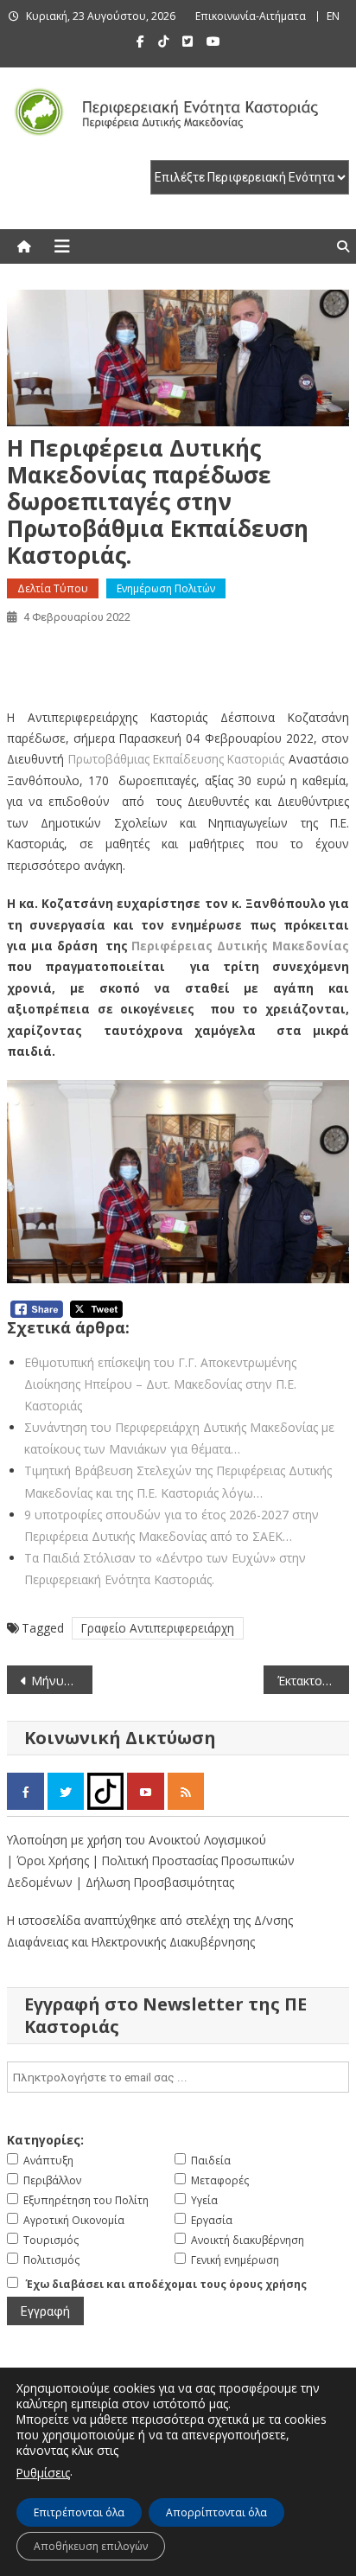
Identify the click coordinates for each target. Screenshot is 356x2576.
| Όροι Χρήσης (50, 1860)
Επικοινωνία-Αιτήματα (251, 16)
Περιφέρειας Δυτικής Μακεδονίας (240, 946)
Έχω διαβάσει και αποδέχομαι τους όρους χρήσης (166, 2284)
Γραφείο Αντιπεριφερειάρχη (158, 1628)
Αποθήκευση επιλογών (91, 2546)
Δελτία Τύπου (53, 588)
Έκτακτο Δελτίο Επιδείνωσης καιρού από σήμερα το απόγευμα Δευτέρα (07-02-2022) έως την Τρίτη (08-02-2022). (313, 1681)
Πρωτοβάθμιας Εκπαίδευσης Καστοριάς (177, 759)
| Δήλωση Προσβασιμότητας (155, 1882)
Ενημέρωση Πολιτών (166, 588)
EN (333, 16)
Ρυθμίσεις (43, 2473)
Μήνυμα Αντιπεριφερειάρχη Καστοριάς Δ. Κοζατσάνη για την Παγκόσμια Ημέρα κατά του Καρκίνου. (62, 1681)
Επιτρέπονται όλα (79, 2512)
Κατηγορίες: (45, 2140)
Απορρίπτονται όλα (216, 2512)
